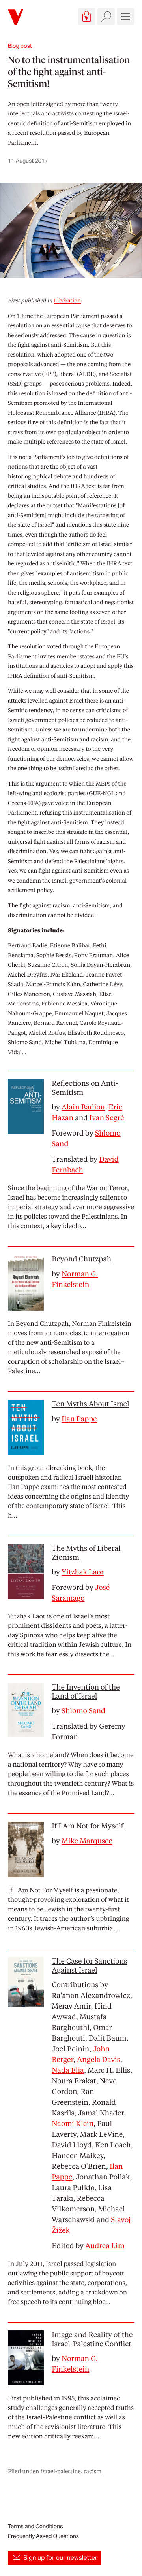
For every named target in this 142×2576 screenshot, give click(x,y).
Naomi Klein (73, 2123)
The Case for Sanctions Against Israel (89, 1966)
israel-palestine (61, 2471)
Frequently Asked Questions (43, 2536)
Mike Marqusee (87, 1841)
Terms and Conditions (35, 2526)
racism (93, 2471)
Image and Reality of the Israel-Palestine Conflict (92, 2339)
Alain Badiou (83, 1107)
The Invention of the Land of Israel (86, 1692)
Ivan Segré (107, 1118)
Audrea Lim (105, 2246)
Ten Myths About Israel (90, 1404)
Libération (68, 301)
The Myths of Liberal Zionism (86, 1553)
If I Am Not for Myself (88, 1826)
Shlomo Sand (83, 1711)
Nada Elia (68, 2070)
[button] (87, 17)
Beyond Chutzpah (81, 1259)
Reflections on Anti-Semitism (85, 1088)
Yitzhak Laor (83, 1572)
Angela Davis (99, 2059)
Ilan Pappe (79, 1419)
